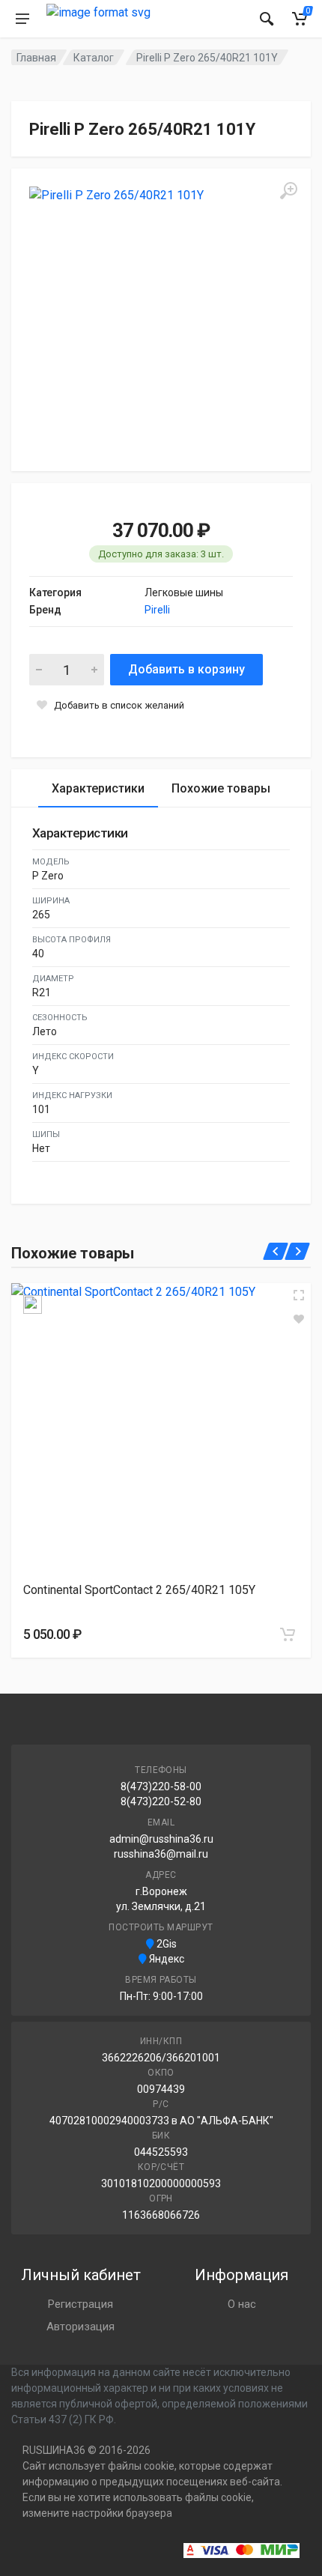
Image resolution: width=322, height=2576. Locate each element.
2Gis (165, 1944)
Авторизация (80, 2327)
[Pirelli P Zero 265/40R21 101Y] (161, 318)
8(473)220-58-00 (161, 1786)
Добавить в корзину (186, 669)
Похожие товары (221, 788)
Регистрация (80, 2304)
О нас (242, 2304)
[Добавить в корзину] (288, 1634)
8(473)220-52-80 (161, 1801)
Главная (36, 58)
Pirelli (157, 610)
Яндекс (165, 1959)
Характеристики (98, 788)
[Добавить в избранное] (299, 1319)
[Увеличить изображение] (299, 1295)
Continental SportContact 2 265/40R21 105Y (139, 1590)
